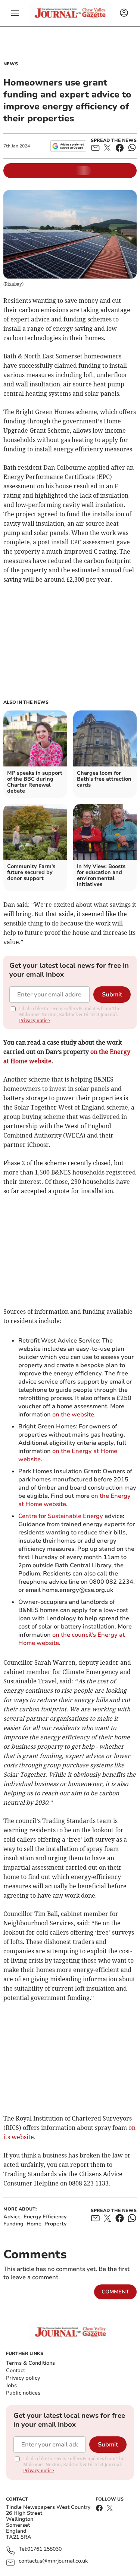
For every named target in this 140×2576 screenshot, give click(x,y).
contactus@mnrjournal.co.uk (53, 2561)
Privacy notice (34, 1021)
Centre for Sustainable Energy (61, 1516)
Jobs (11, 2385)
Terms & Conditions (30, 2363)
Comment (115, 2292)
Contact (15, 2370)
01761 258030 (44, 2549)
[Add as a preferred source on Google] (68, 146)
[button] (15, 13)
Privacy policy (23, 2378)
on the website (73, 1415)
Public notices (23, 2393)
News (11, 64)
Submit (112, 995)
